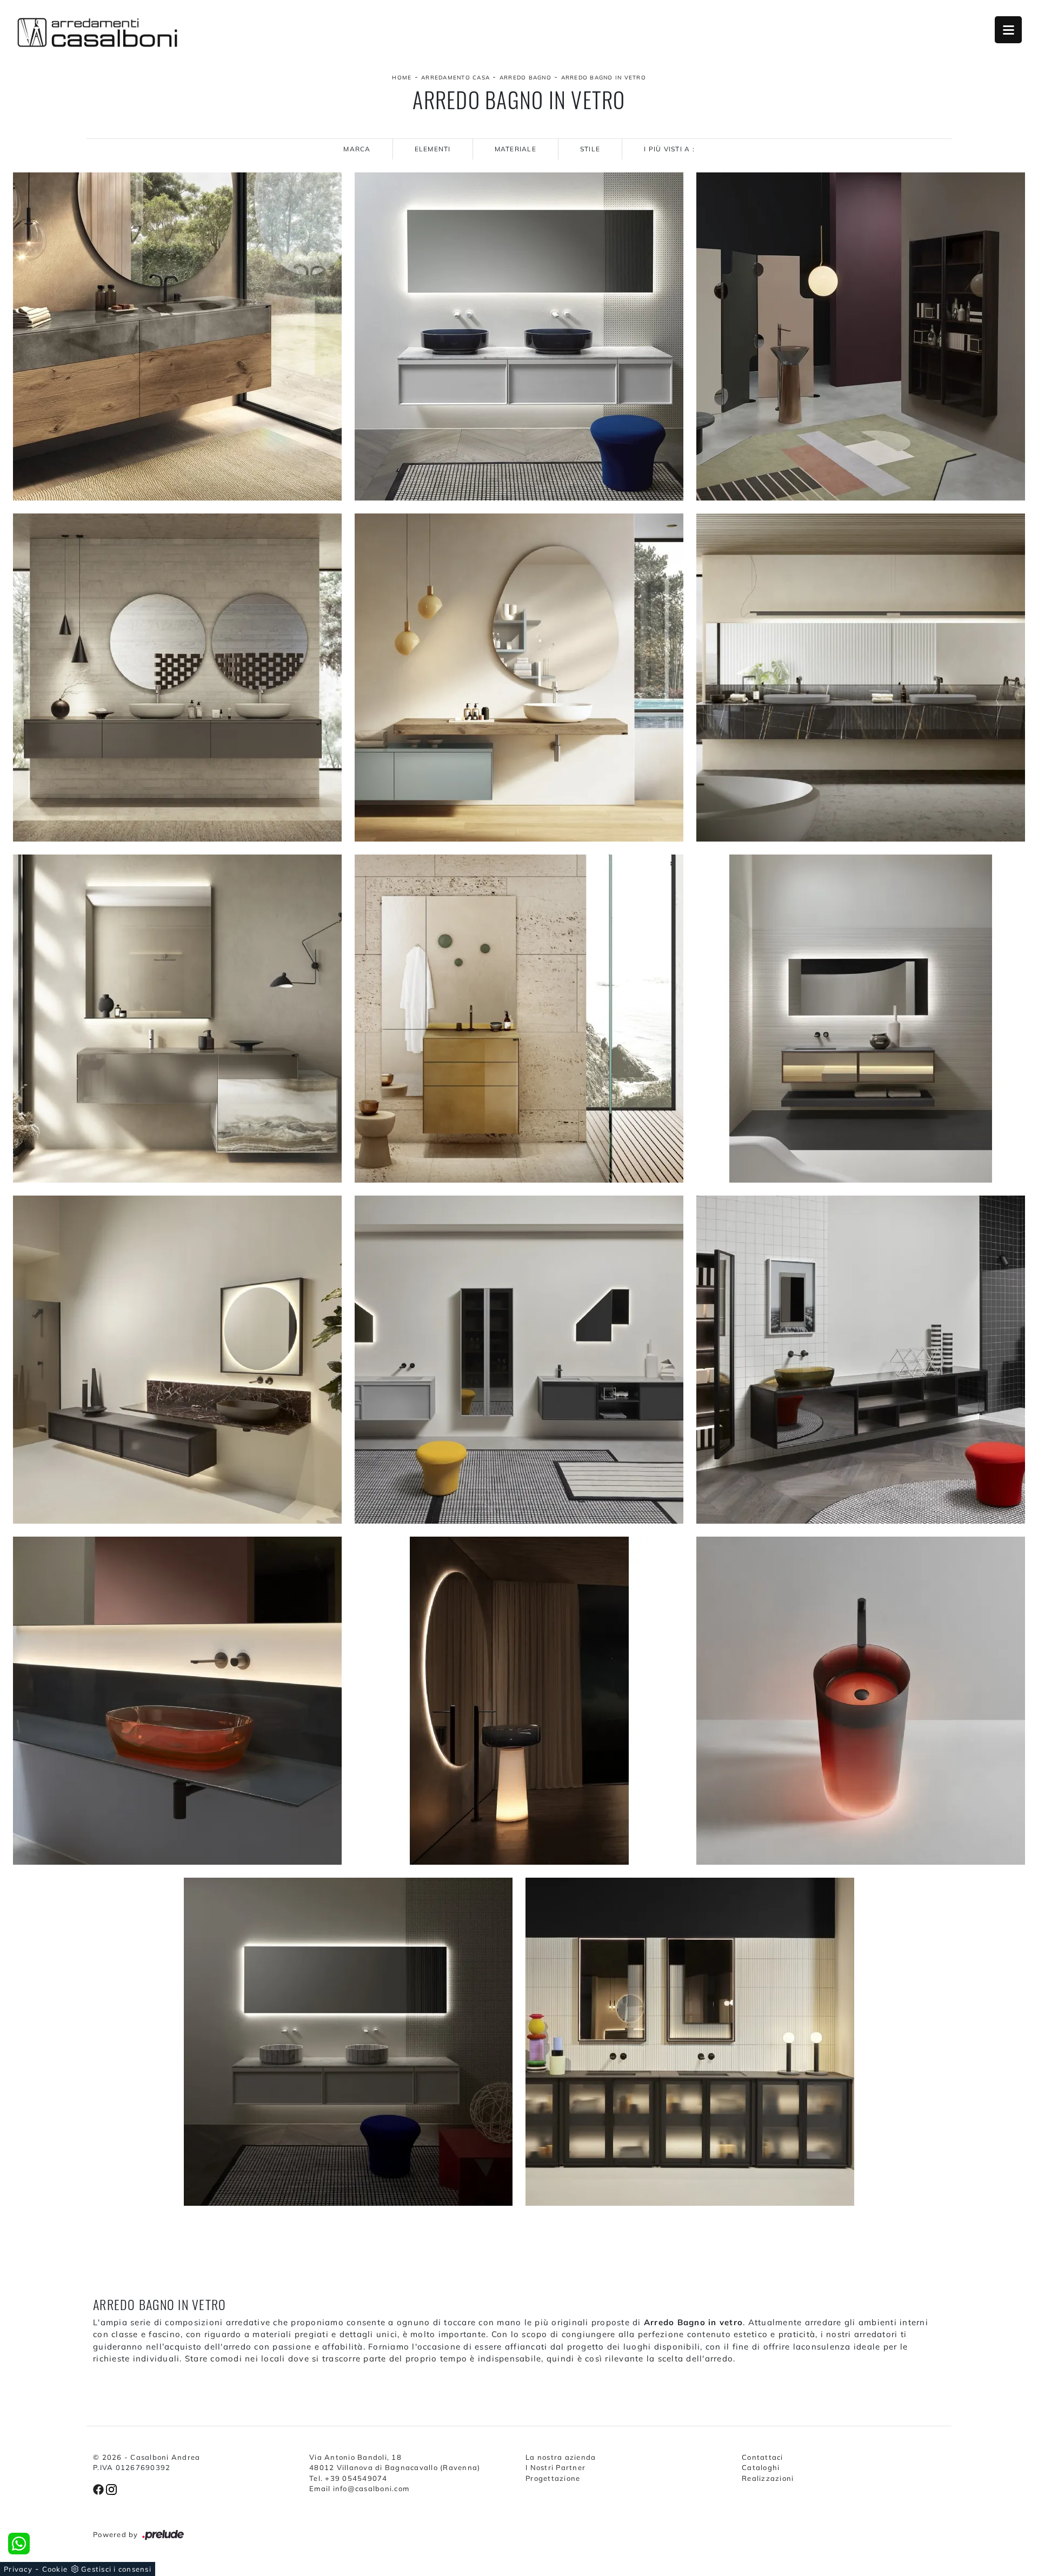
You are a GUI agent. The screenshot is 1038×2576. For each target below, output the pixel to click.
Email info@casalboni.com (359, 2488)
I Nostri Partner (555, 2467)
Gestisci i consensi (116, 2569)
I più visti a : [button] (669, 149)
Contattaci (763, 2457)
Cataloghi (761, 2467)
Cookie (55, 2569)
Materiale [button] (515, 149)
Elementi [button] (433, 149)
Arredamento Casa (455, 78)
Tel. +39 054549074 (348, 2478)
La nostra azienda (561, 2457)
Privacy (18, 2569)
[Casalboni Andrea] (97, 32)
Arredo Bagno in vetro (604, 78)
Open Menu (1008, 30)
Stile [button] (590, 149)
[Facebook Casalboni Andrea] (99, 2488)
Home (402, 78)
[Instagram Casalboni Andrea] (111, 2488)
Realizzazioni (768, 2478)
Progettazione (553, 2478)
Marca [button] (357, 149)
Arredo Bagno (525, 78)
